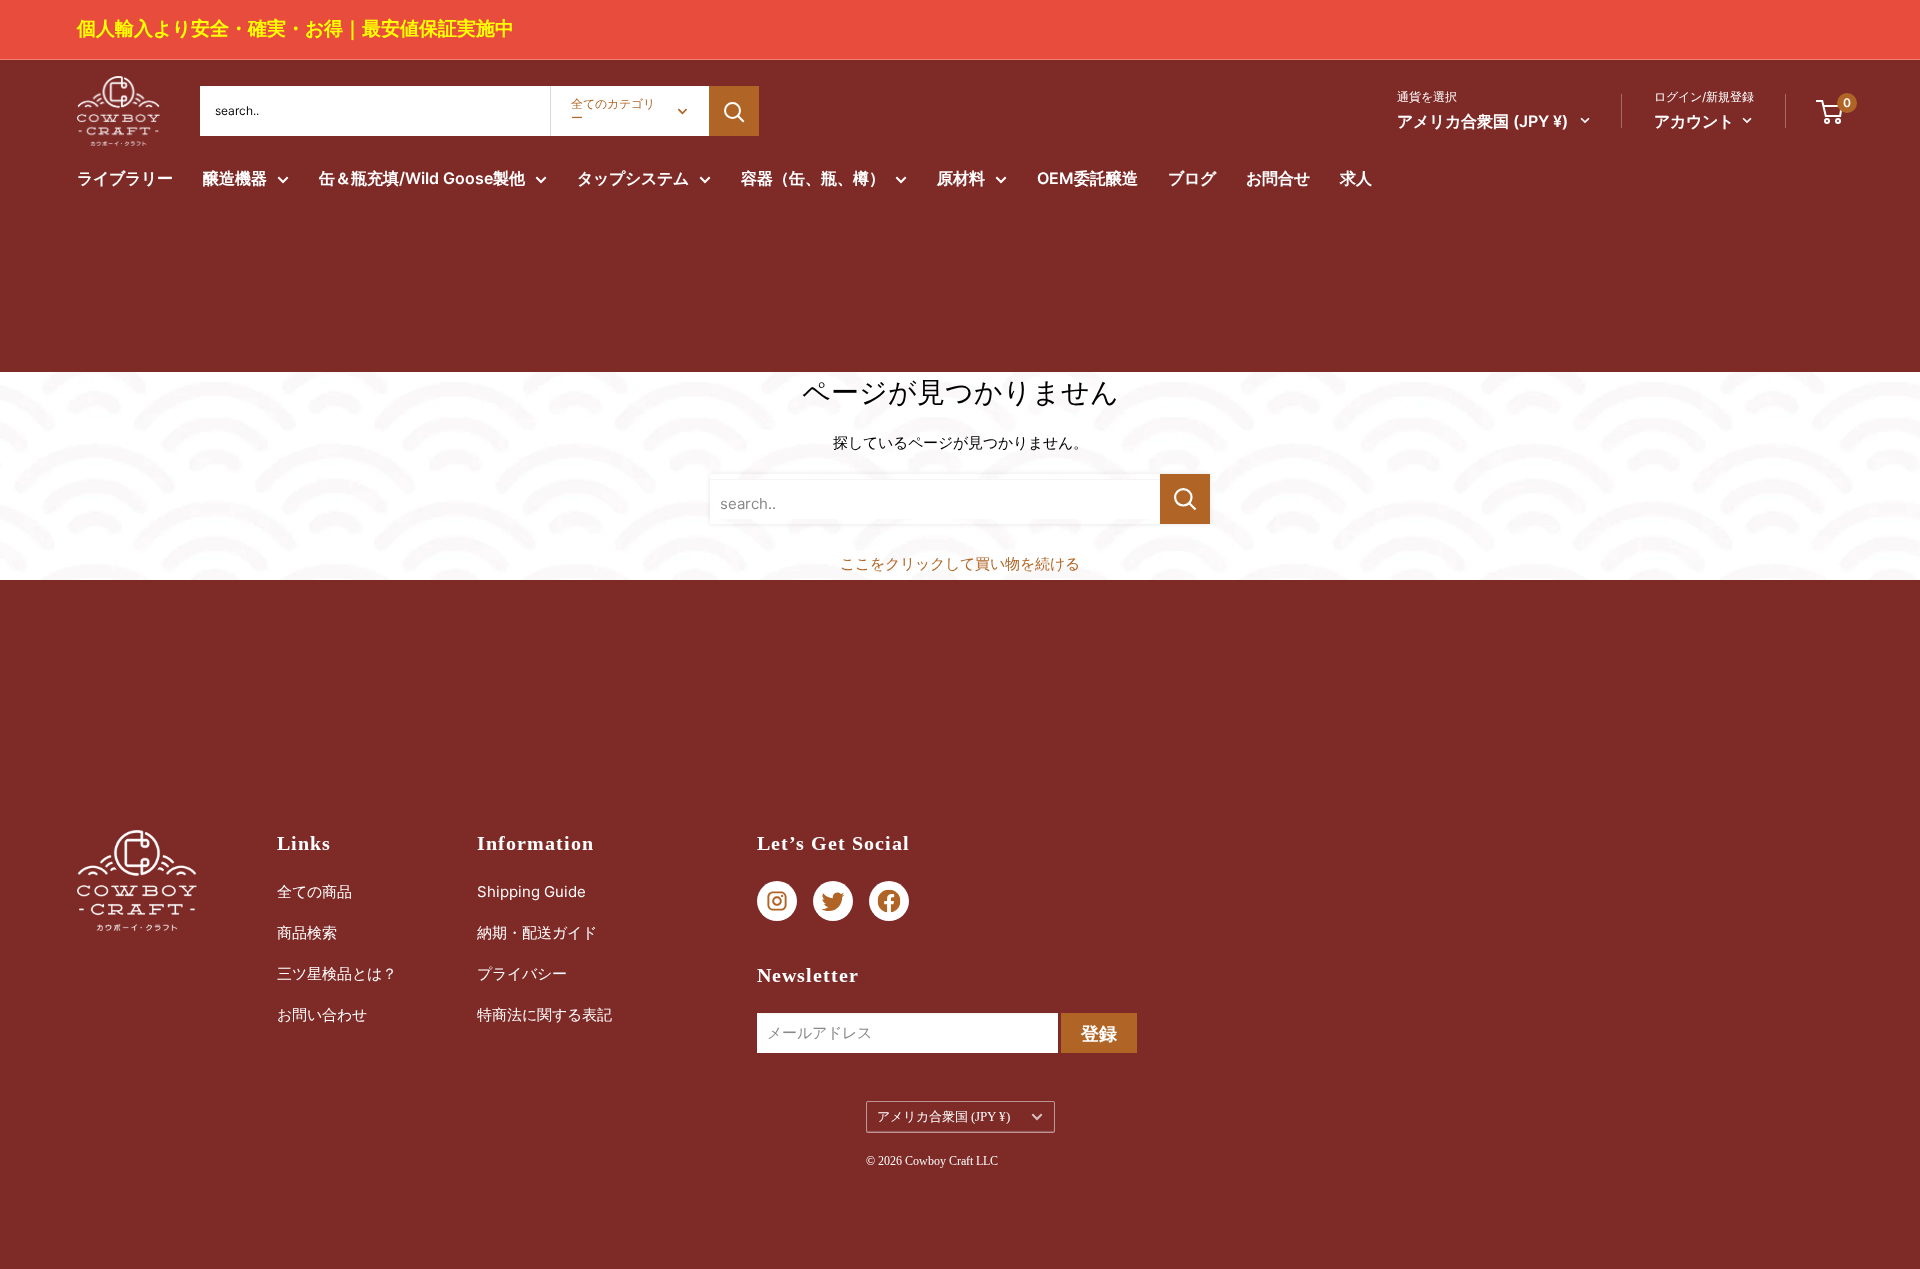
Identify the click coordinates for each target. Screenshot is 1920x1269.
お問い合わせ (322, 1014)
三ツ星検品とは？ (337, 973)
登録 (1099, 1033)
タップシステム (633, 178)
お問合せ (1278, 178)
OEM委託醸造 (1087, 178)
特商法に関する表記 (544, 1014)
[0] (1830, 111)
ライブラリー (125, 178)
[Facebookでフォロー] (889, 901)
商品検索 (307, 932)
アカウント (1694, 121)
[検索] (734, 111)
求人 (1356, 178)
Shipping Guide (531, 891)
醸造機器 (235, 178)
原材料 (961, 178)
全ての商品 (314, 891)
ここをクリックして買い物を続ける (960, 563)
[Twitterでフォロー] (833, 901)
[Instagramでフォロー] (777, 901)
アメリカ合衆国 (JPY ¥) (943, 1117)
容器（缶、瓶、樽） (813, 178)
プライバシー (522, 973)
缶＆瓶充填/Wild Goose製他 (422, 178)
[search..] (1185, 499)
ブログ (1192, 178)
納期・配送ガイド (537, 932)
